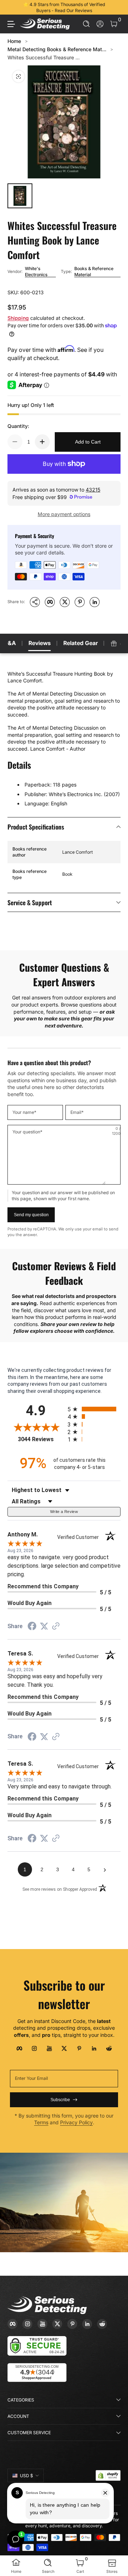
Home (14, 41)
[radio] (94, 1409)
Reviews (40, 643)
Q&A (10, 643)
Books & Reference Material (94, 272)
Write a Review (64, 1512)
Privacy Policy (76, 2122)
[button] (87, 24)
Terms (41, 2122)
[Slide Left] (12, 7)
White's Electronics (36, 272)
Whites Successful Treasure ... (44, 57)
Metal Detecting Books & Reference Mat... (57, 49)
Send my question (31, 1215)
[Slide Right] (116, 7)
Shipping (18, 318)
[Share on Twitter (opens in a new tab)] (44, 1626)
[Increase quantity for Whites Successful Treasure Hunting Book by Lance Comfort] (42, 442)
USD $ (26, 2476)
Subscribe (60, 2100)
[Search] (87, 24)
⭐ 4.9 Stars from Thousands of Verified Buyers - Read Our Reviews (64, 7)
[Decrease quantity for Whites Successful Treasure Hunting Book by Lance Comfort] (15, 442)
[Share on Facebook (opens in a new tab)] (32, 1627)
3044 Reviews (41, 1439)
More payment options (64, 514)
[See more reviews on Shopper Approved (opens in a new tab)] (56, 1627)
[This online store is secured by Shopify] (108, 2475)
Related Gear (81, 643)
